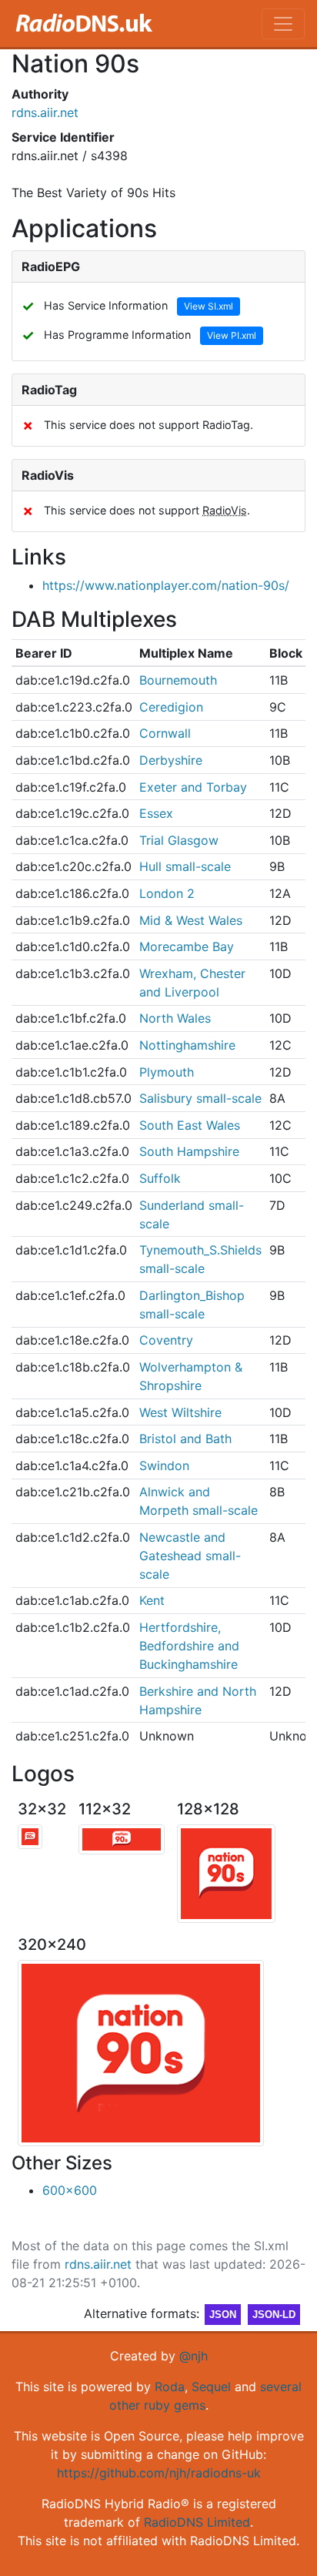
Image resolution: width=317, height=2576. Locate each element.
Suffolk (160, 1178)
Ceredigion (171, 707)
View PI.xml (232, 335)
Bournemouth (178, 680)
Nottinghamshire (187, 1045)
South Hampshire (189, 1151)
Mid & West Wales (191, 920)
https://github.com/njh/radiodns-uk (159, 2473)
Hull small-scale (185, 866)
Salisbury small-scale (200, 1098)
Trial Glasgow (179, 840)
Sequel (211, 2387)
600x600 (70, 2190)
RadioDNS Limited (197, 2522)
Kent (152, 1600)
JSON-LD (274, 2315)
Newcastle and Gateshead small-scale (190, 1556)
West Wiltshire (180, 1412)
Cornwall (165, 733)
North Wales (175, 1018)
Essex (156, 813)
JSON (223, 2315)
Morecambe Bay (187, 946)
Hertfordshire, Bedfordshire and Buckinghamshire (189, 1646)
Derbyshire (171, 760)
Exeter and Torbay (193, 787)
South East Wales (190, 1125)
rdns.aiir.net (45, 112)
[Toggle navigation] (283, 24)
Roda (170, 2387)
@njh (194, 2356)
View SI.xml (209, 306)
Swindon (164, 1466)
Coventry (166, 1340)
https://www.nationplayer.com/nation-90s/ (166, 585)
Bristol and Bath (185, 1439)
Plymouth (167, 1072)
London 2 (167, 893)
